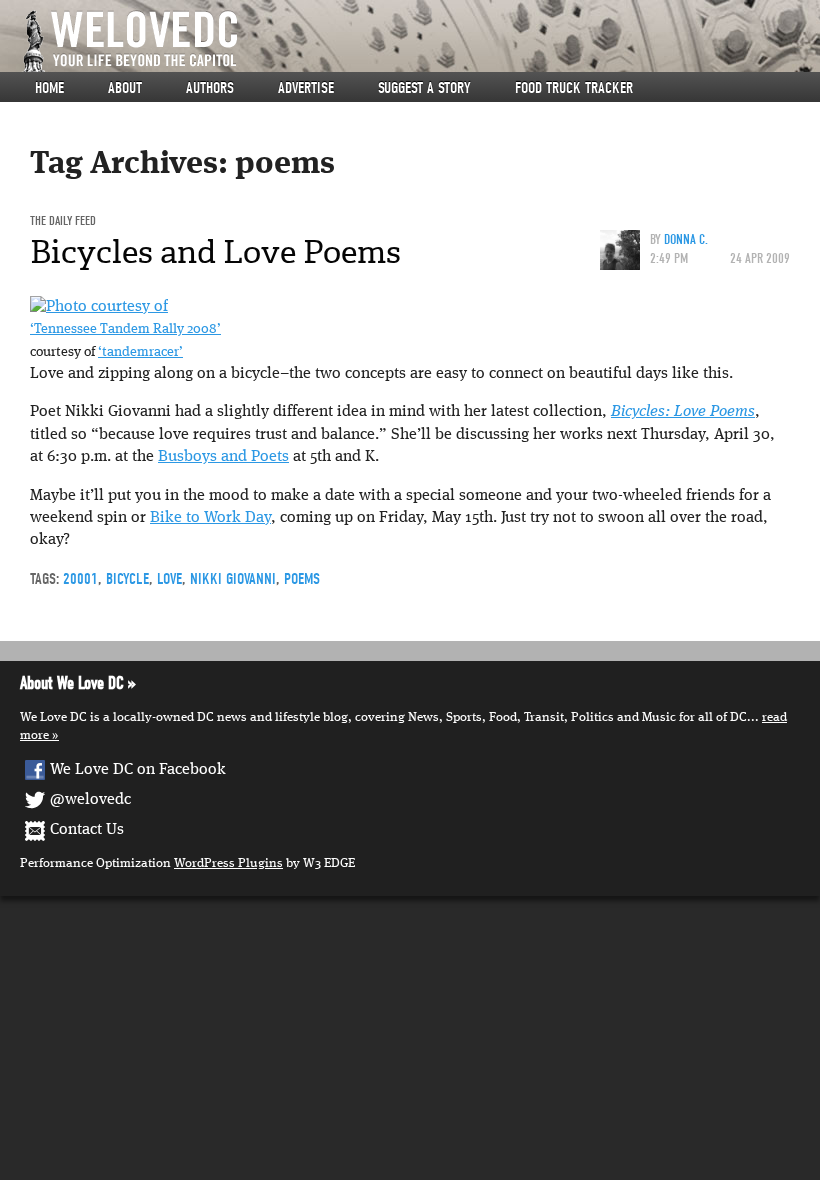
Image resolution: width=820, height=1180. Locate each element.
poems (302, 579)
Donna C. (686, 239)
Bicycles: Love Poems (683, 412)
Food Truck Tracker (574, 88)
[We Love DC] (420, 41)
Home (49, 88)
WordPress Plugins (228, 863)
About (125, 88)
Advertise (306, 88)
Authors (210, 88)
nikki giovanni (233, 579)
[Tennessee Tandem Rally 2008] (99, 307)
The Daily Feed (63, 220)
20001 (80, 579)
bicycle (127, 579)
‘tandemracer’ (140, 352)
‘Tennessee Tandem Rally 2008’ (125, 329)
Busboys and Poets (223, 457)
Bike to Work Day (210, 518)
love (169, 579)
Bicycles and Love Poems (215, 252)
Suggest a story (424, 88)
